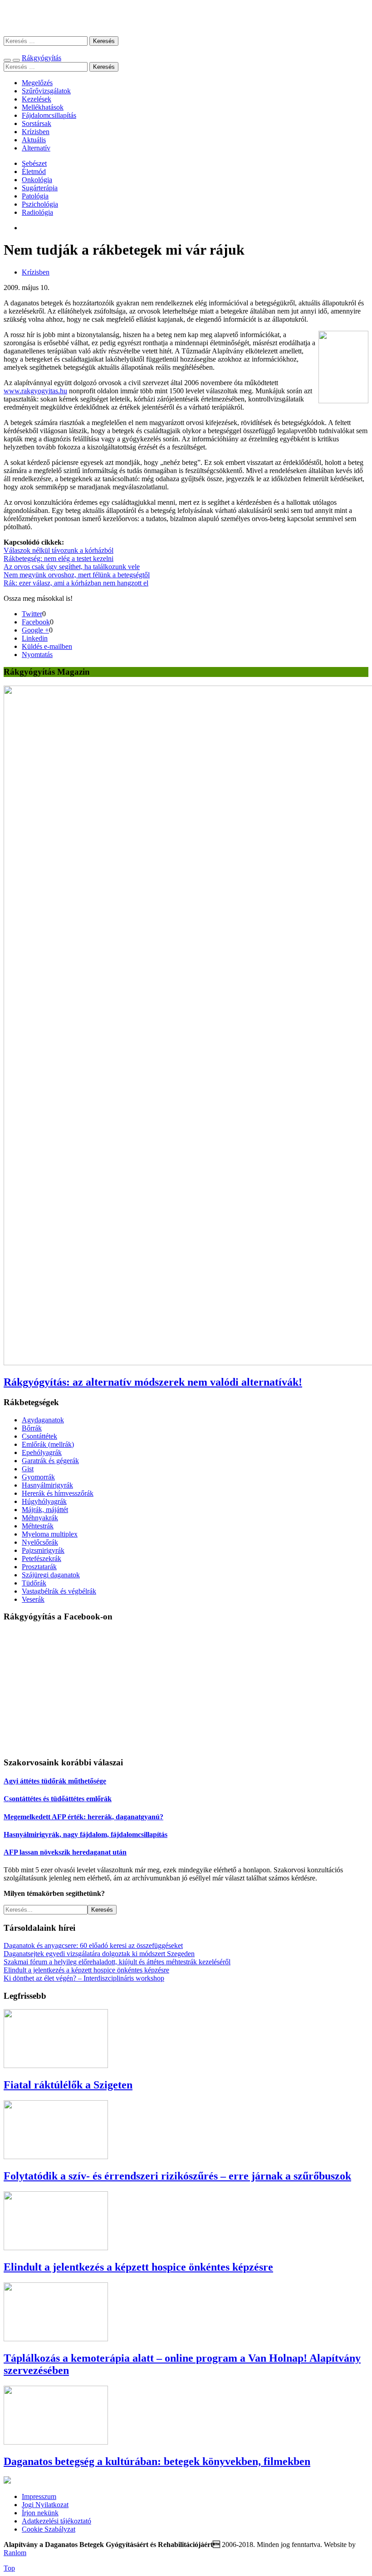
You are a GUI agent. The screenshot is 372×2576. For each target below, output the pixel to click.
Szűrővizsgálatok (46, 91)
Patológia (35, 196)
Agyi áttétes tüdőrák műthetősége (55, 1781)
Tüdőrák (34, 1583)
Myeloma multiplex (50, 1534)
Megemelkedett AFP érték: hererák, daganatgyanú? (83, 1817)
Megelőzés (37, 83)
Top (9, 2568)
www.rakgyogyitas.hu (35, 391)
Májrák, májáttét (45, 1510)
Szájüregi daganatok (51, 1575)
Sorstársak (37, 123)
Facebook (36, 622)
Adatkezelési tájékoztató (56, 2521)
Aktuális (34, 140)
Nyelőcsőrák (40, 1542)
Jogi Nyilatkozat (45, 2505)
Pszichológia (40, 204)
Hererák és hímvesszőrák (58, 1493)
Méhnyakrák (40, 1518)
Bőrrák (32, 1428)
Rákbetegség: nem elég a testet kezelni (59, 558)
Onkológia (37, 180)
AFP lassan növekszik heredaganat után (65, 1852)
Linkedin (35, 638)
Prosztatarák (39, 1567)
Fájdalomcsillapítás (49, 115)
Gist (28, 1469)
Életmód (34, 172)
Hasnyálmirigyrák (47, 1485)
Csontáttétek (39, 1436)
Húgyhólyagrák (44, 1501)
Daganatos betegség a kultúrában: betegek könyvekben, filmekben (157, 2461)
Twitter (32, 614)
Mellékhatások (43, 107)
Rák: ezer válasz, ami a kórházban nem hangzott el (76, 583)
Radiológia (37, 212)
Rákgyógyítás (186, 18)
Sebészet (34, 163)
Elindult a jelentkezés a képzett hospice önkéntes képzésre (86, 1970)
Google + (35, 630)
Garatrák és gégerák (50, 1461)
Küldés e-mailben (47, 646)
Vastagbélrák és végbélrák (59, 1591)
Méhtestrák (38, 1526)
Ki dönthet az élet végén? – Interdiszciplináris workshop (84, 1978)
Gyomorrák (38, 1477)
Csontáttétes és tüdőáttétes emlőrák (58, 1799)
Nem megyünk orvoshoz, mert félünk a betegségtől (77, 575)
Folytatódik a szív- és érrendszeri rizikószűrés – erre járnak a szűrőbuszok (177, 2176)
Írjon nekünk (40, 2513)
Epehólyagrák (42, 1452)
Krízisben (36, 132)
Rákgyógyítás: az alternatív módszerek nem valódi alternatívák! (153, 1382)
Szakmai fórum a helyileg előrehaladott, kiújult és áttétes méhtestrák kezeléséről (117, 1962)
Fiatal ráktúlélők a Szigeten (68, 2085)
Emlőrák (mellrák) (48, 1444)
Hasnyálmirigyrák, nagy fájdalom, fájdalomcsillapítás (86, 1834)
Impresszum (39, 2496)
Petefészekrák (42, 1559)
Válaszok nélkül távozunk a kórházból (59, 550)
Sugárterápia (40, 188)
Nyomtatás (37, 655)
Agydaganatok (43, 1420)
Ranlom (15, 2553)
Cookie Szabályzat (49, 2529)
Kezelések (37, 99)
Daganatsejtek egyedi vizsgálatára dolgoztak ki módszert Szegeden (99, 1954)
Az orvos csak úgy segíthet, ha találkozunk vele (72, 567)
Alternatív (36, 148)
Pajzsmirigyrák (43, 1550)
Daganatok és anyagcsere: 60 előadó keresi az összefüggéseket (93, 1945)
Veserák (33, 1599)
